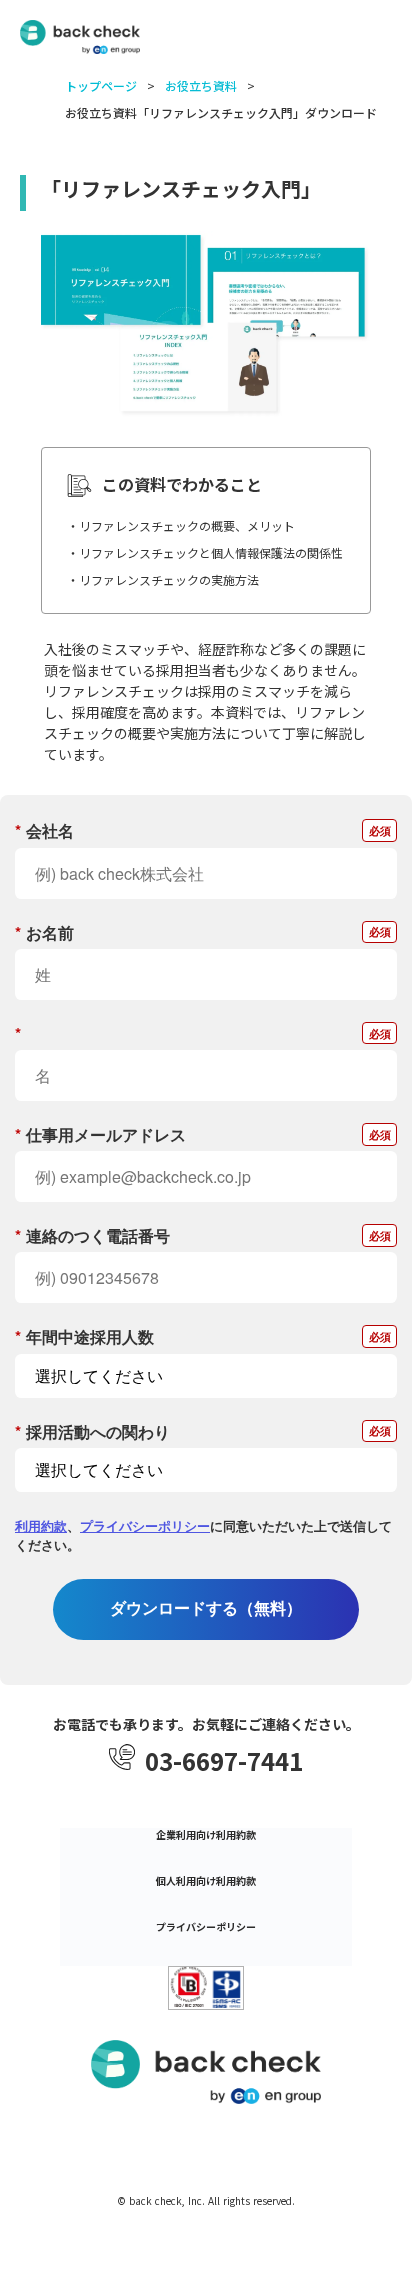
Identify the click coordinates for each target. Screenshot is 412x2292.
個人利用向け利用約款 (206, 1881)
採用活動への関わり (92, 1431)
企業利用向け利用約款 (206, 1835)
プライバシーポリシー (145, 1525)
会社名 (44, 830)
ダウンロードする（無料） (206, 1608)
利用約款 (41, 1525)
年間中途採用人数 (84, 1336)
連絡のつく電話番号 (92, 1235)
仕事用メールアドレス (100, 1134)
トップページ (101, 86)
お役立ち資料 (201, 86)
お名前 (44, 932)
